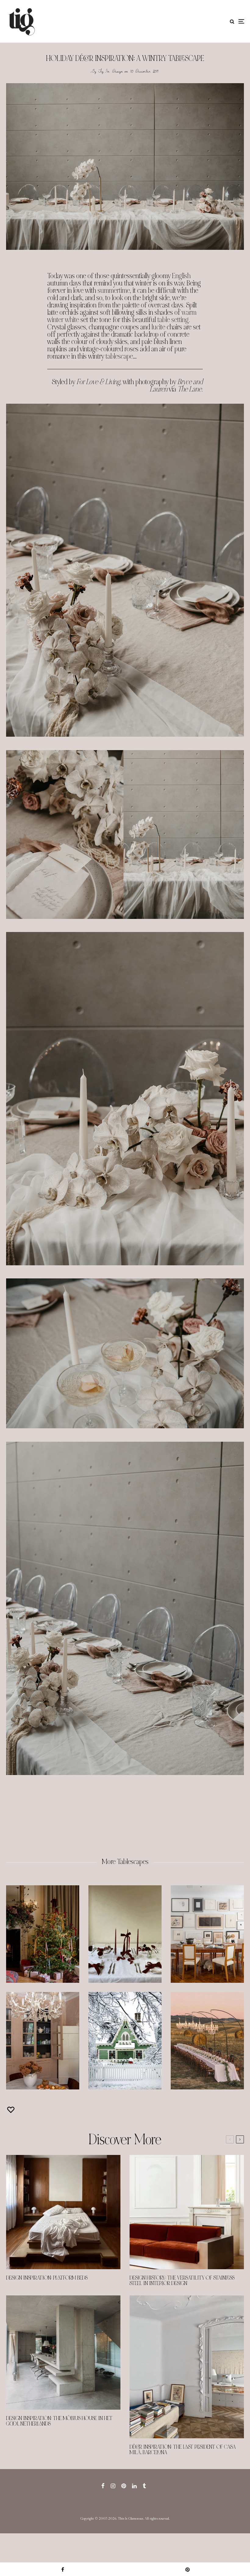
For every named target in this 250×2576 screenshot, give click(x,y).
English (181, 276)
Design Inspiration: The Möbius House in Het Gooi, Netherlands (59, 2421)
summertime (114, 291)
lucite (158, 327)
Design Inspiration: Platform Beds (47, 2278)
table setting (173, 320)
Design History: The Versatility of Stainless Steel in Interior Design (182, 2281)
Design (118, 71)
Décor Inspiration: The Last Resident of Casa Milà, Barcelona (183, 2450)
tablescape (119, 356)
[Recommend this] (12, 2110)
